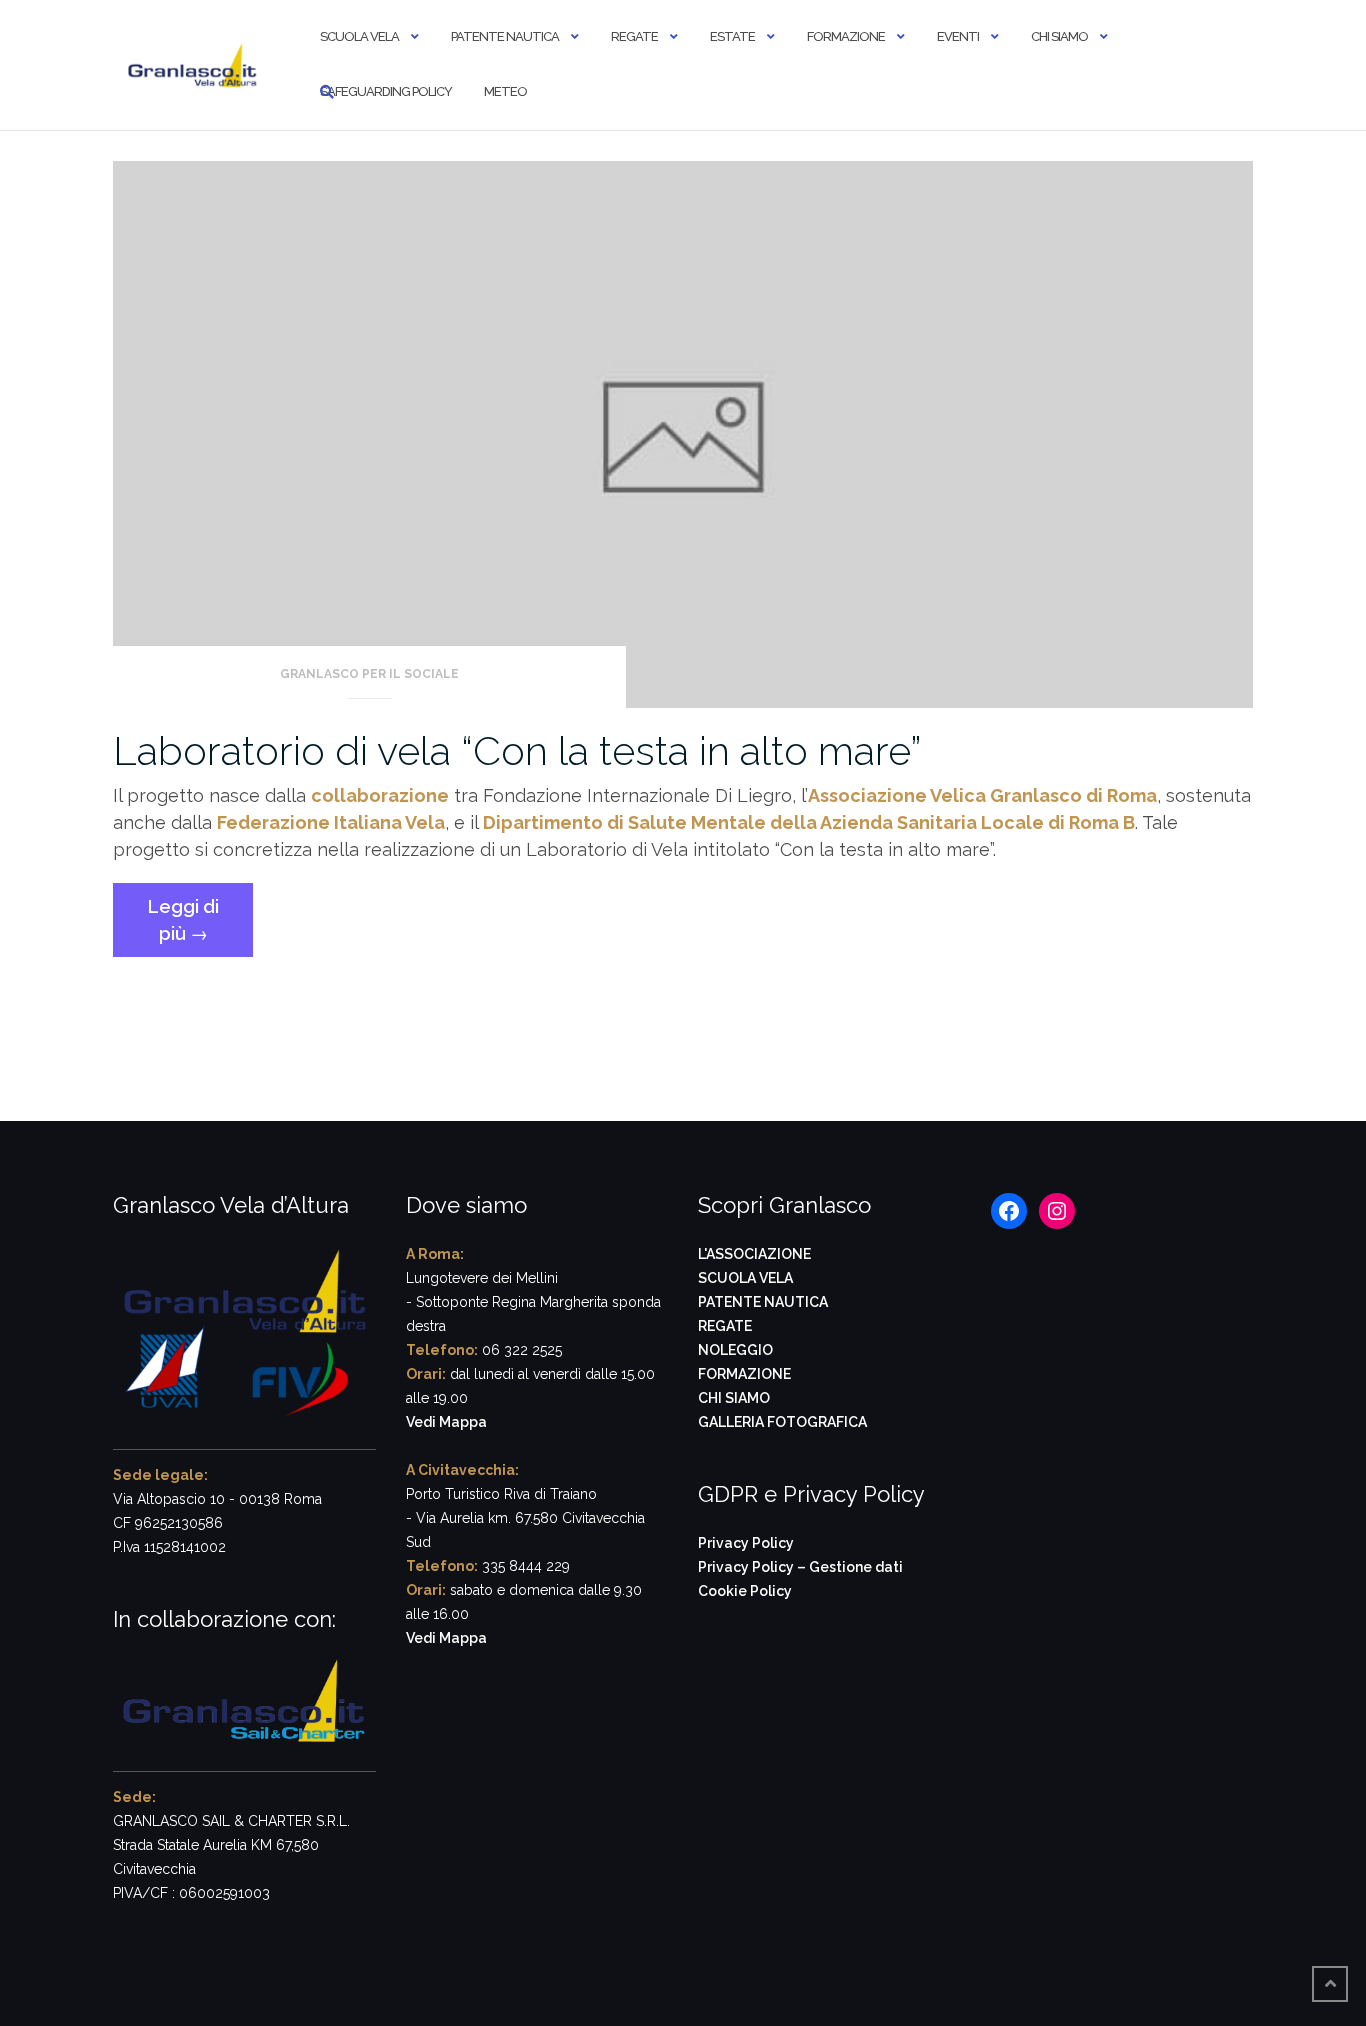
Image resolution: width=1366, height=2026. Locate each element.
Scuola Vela (359, 36)
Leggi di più (200, 926)
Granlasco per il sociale (369, 674)
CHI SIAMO (734, 1398)
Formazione (846, 36)
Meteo (505, 91)
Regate (634, 36)
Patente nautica (505, 36)
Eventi (958, 36)
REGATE (725, 1326)
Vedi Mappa (446, 1422)
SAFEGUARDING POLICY (386, 91)
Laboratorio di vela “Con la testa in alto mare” (517, 750)
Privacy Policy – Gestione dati (800, 1567)
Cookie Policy (745, 1591)
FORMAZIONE (744, 1374)
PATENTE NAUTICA (763, 1302)
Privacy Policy (746, 1543)
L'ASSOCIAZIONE (754, 1254)
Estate (732, 36)
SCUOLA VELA (745, 1278)
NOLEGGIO (735, 1350)
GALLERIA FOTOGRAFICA (782, 1422)
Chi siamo (1059, 36)
